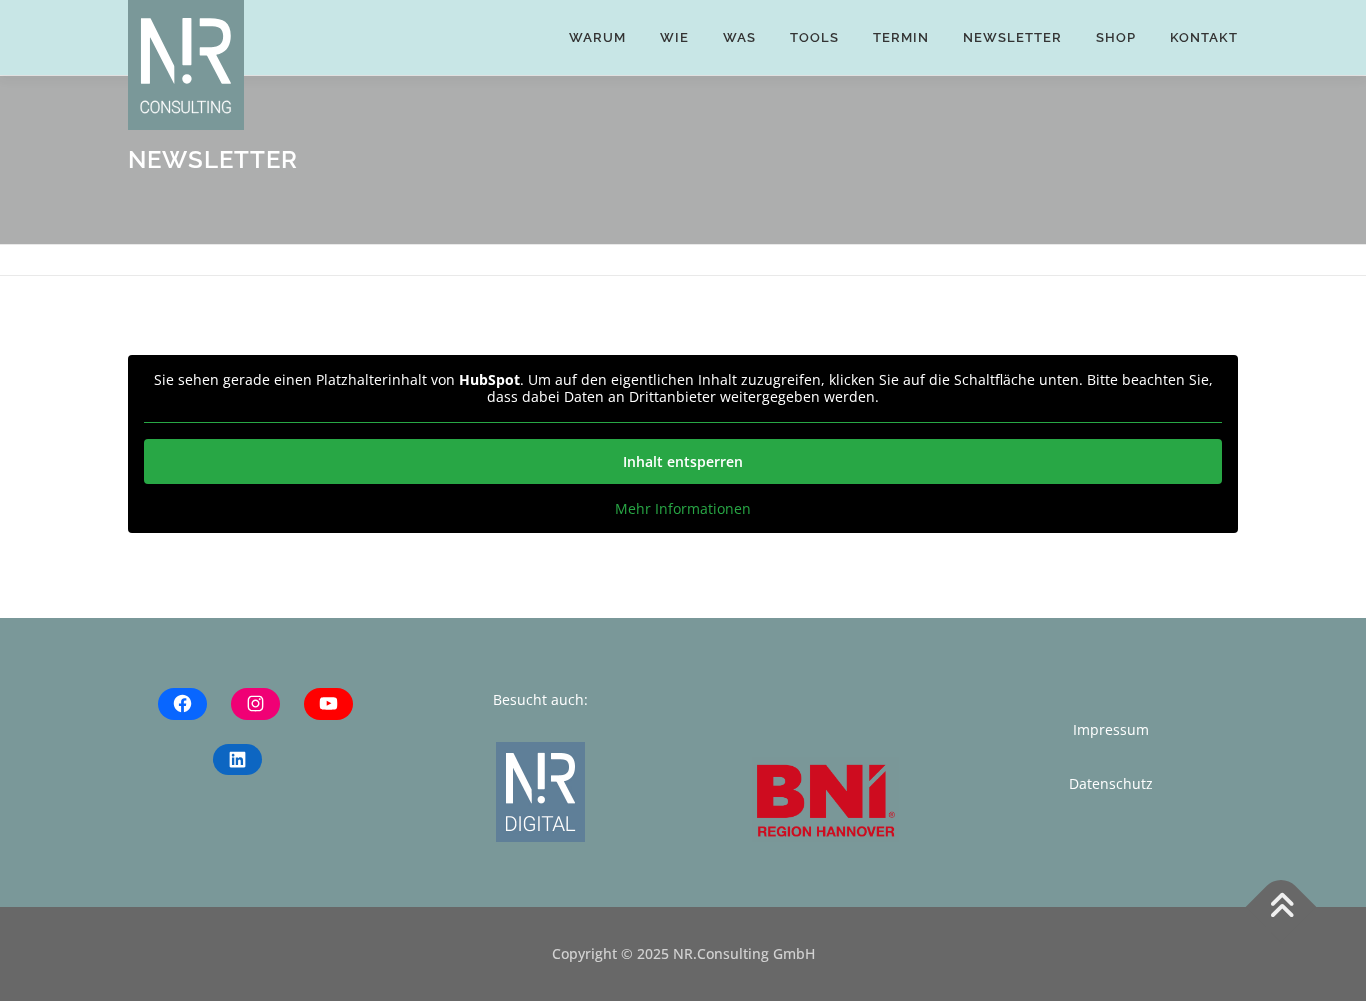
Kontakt (1204, 37)
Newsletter (1012, 37)
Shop (1116, 37)
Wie (674, 37)
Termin (901, 37)
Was (739, 37)
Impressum (1111, 729)
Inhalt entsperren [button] (683, 461)
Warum (597, 37)
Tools (814, 37)
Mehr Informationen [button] (683, 509)
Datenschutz (1111, 783)
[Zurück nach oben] (1281, 907)
